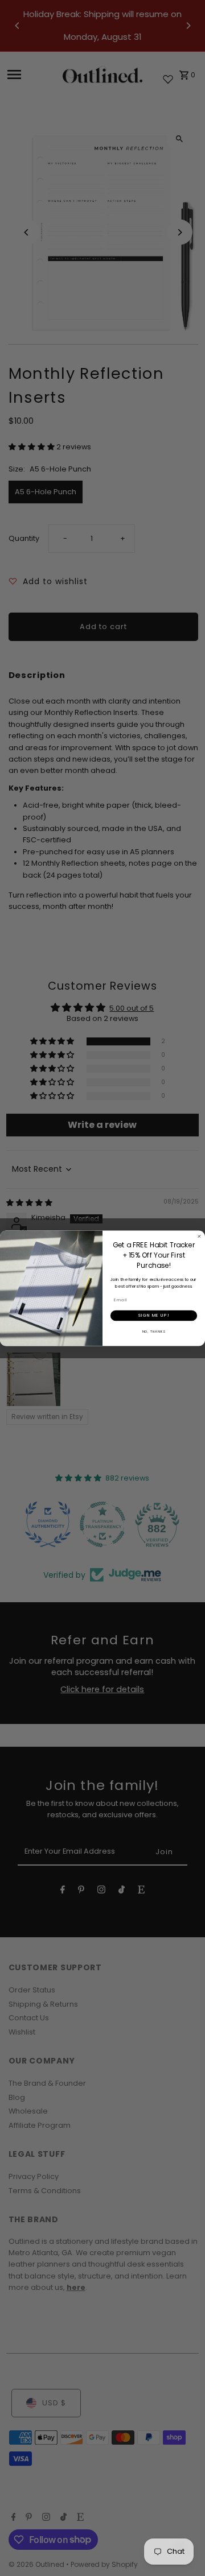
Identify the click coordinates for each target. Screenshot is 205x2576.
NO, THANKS (154, 1331)
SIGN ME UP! (154, 1315)
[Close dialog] (199, 1236)
